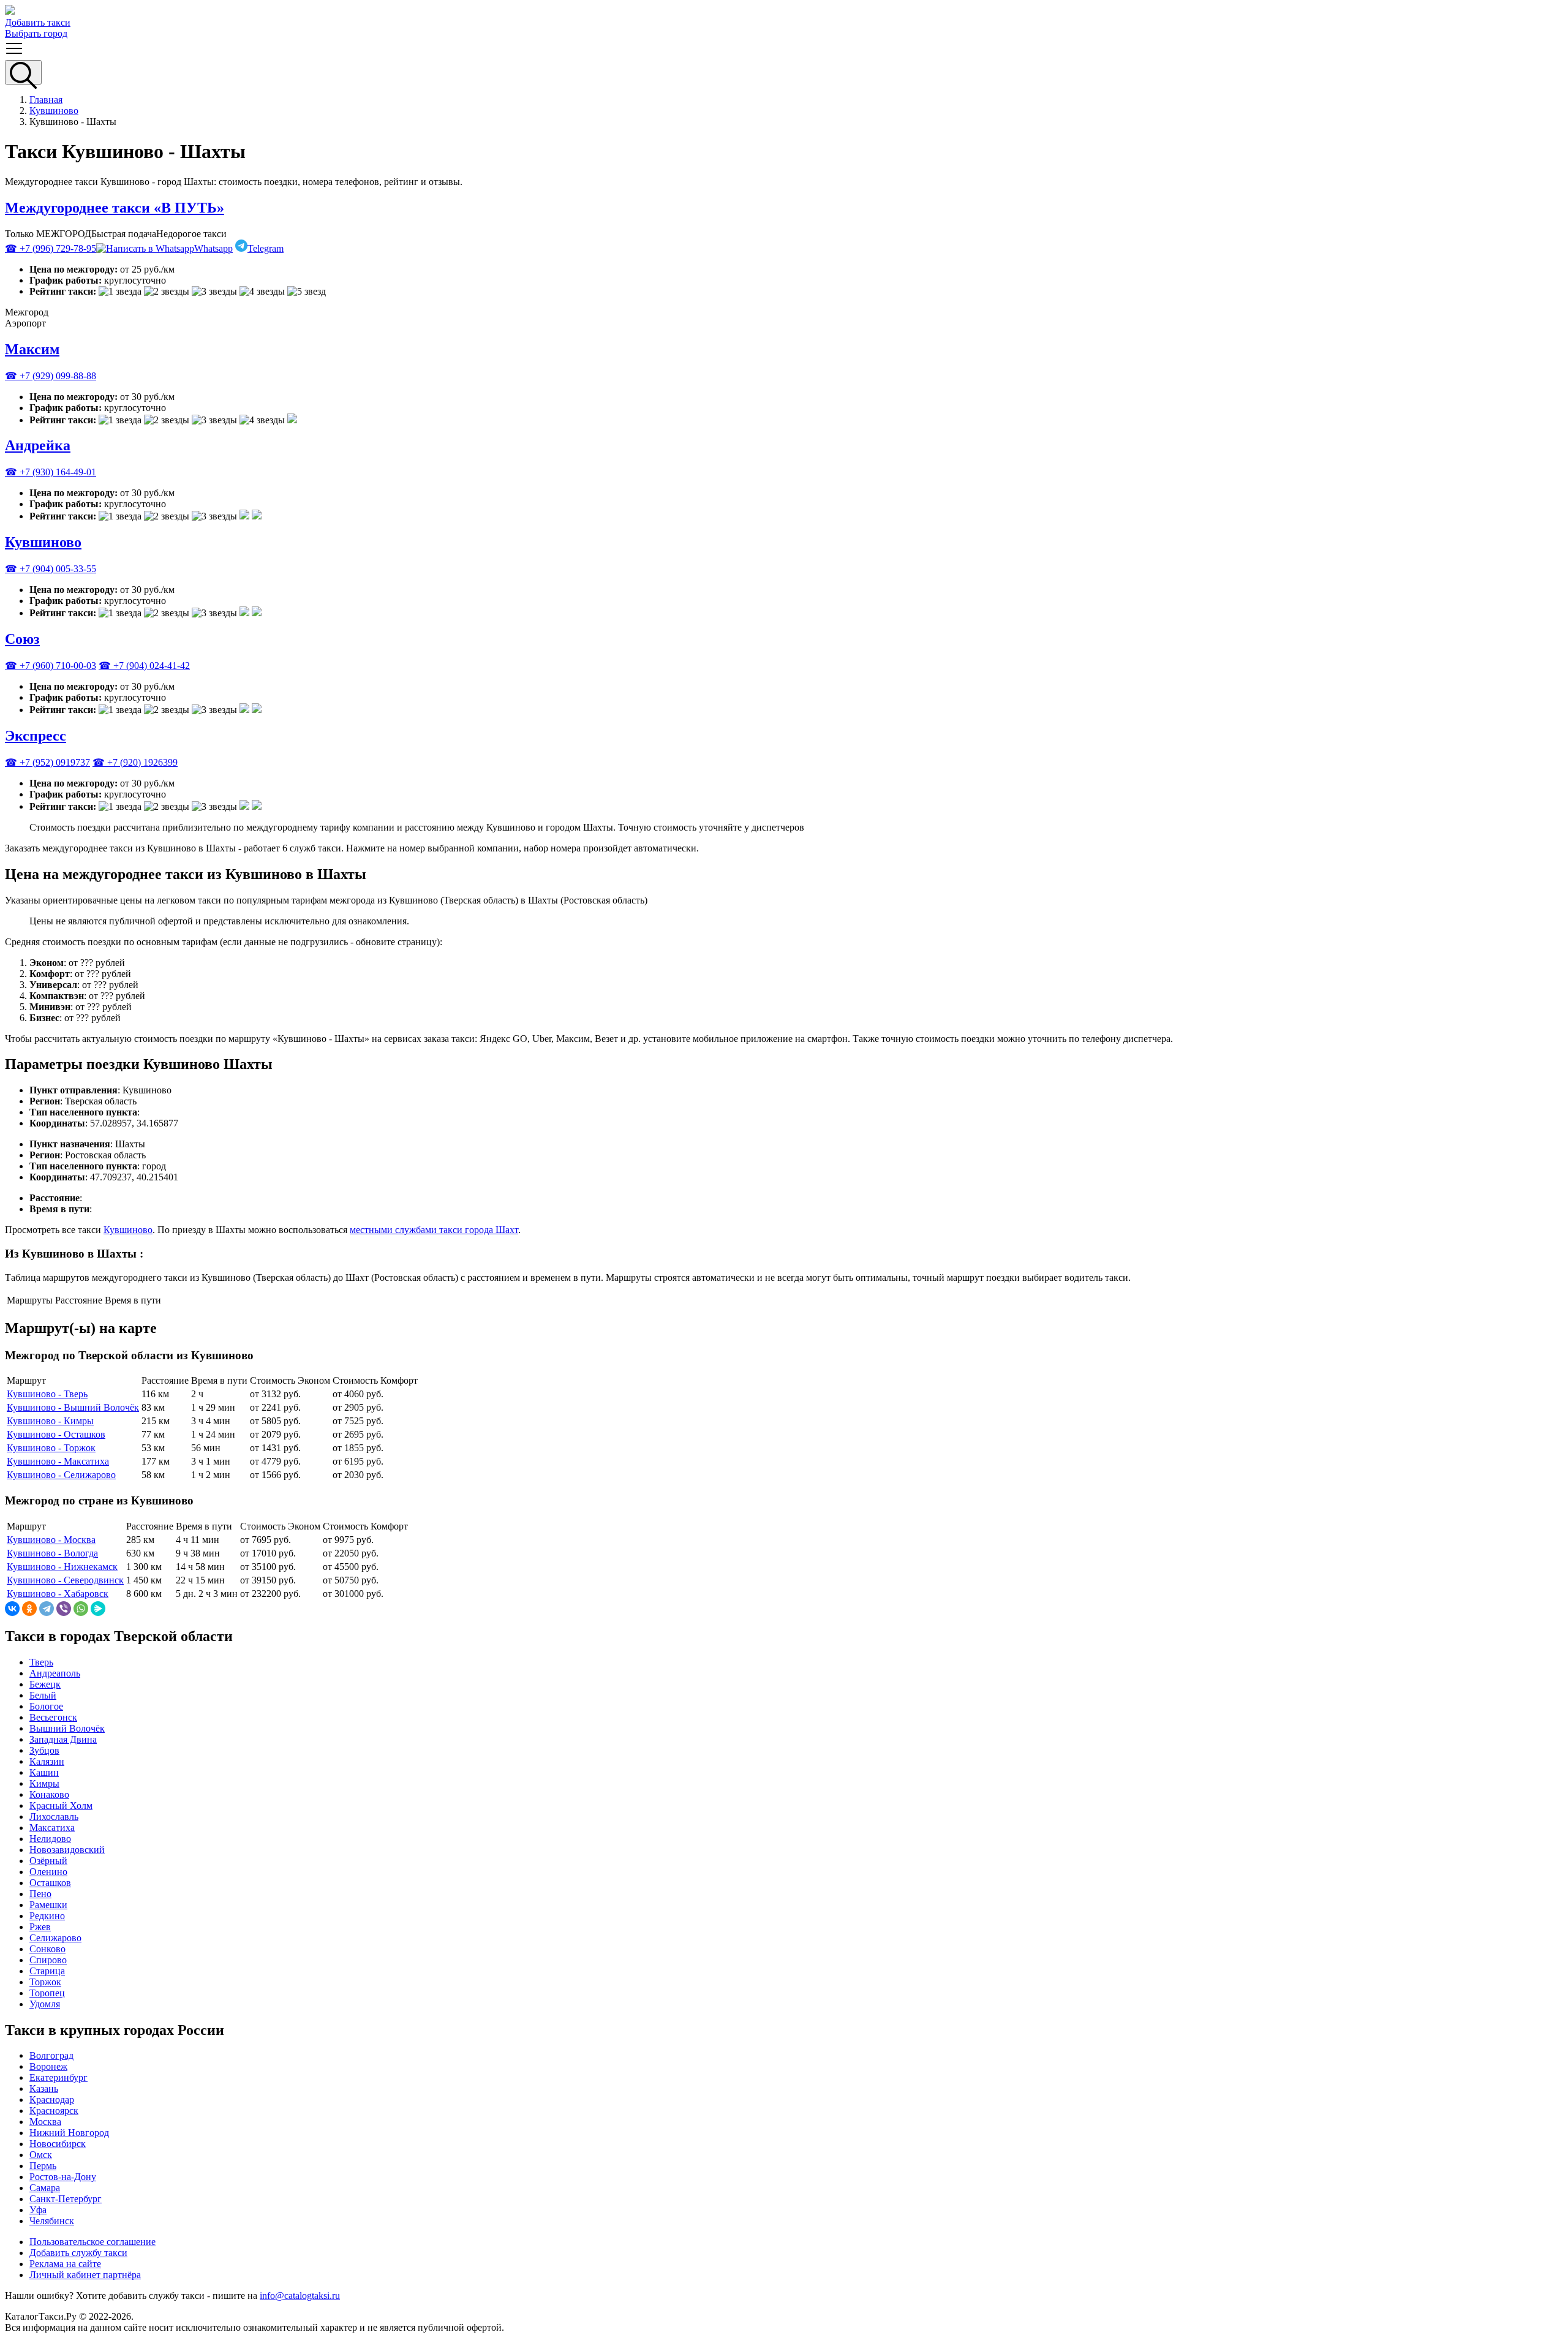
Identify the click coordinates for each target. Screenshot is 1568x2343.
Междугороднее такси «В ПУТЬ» (115, 208)
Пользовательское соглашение (92, 2242)
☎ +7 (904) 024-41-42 (144, 666)
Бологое (46, 1706)
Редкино (47, 1916)
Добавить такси (38, 22)
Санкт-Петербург (66, 2199)
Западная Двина (63, 1739)
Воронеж (48, 2066)
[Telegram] (47, 1609)
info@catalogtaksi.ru (300, 2296)
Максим (32, 349)
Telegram (266, 248)
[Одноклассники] (29, 1609)
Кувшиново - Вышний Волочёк (73, 1407)
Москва (45, 2122)
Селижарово (55, 1938)
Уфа (38, 2210)
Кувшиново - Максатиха (58, 1461)
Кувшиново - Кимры (50, 1421)
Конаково (49, 1794)
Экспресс (36, 736)
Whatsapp (213, 248)
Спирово (48, 1960)
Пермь (43, 2166)
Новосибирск (58, 2144)
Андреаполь (55, 1673)
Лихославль (54, 1817)
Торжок (45, 1982)
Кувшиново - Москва (51, 1540)
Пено (40, 1894)
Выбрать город (36, 33)
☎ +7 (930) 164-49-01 (51, 472)
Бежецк (45, 1684)
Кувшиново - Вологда (52, 1553)
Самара (45, 2188)
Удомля (45, 2004)
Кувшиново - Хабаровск (58, 1594)
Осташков (50, 1883)
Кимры (44, 1783)
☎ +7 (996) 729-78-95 (51, 248)
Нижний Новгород (69, 2133)
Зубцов (44, 1750)
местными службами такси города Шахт (434, 1230)
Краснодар (52, 2100)
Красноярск (54, 2111)
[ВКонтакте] (12, 1609)
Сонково (47, 1949)
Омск (41, 2155)
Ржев (40, 1927)
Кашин (44, 1772)
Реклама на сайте (65, 2264)
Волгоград (51, 2055)
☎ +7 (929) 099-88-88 (51, 376)
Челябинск (52, 2221)
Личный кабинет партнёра (85, 2275)
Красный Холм (61, 1805)
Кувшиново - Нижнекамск (62, 1567)
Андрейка (38, 445)
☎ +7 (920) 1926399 (135, 762)
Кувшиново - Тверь (47, 1394)
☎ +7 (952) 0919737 (47, 762)
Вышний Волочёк (67, 1728)
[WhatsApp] (81, 1609)
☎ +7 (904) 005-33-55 (51, 569)
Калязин (47, 1761)
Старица (47, 1971)
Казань (44, 2088)
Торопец (47, 1993)
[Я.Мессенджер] (98, 1609)
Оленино (48, 1872)
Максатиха (52, 1828)
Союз (22, 639)
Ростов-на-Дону (63, 2177)
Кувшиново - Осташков (56, 1434)
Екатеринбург (58, 2077)
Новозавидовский (67, 1850)
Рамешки (48, 1905)
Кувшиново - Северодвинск (65, 1580)
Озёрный (48, 1861)
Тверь (41, 1662)
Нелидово (50, 1839)
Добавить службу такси (78, 2253)
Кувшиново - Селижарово (61, 1475)
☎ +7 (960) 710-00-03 (51, 666)
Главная (46, 100)
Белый (43, 1695)
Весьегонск (53, 1717)
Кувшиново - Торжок (51, 1448)
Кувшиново (54, 111)
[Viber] (64, 1609)
